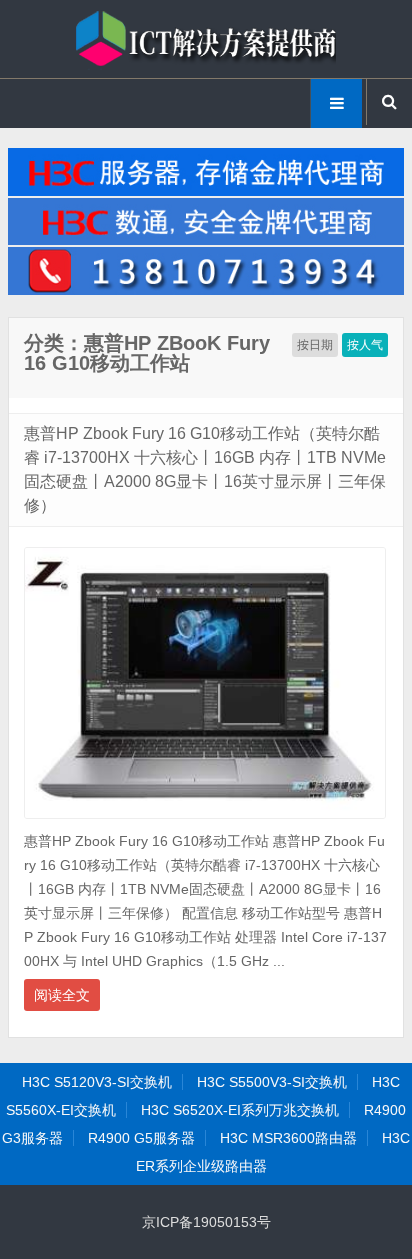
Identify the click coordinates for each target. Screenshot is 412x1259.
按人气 (365, 345)
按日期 (315, 345)
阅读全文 (62, 995)
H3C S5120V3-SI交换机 (97, 1082)
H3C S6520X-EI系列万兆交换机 (240, 1110)
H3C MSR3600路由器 (288, 1138)
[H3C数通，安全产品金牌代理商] (205, 240)
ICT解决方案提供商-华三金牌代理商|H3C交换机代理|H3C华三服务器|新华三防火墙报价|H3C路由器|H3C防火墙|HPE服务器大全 (206, 39)
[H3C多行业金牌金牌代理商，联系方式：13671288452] (205, 290)
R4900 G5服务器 (141, 1138)
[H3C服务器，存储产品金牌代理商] (205, 191)
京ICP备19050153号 (206, 1222)
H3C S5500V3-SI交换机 (272, 1082)
